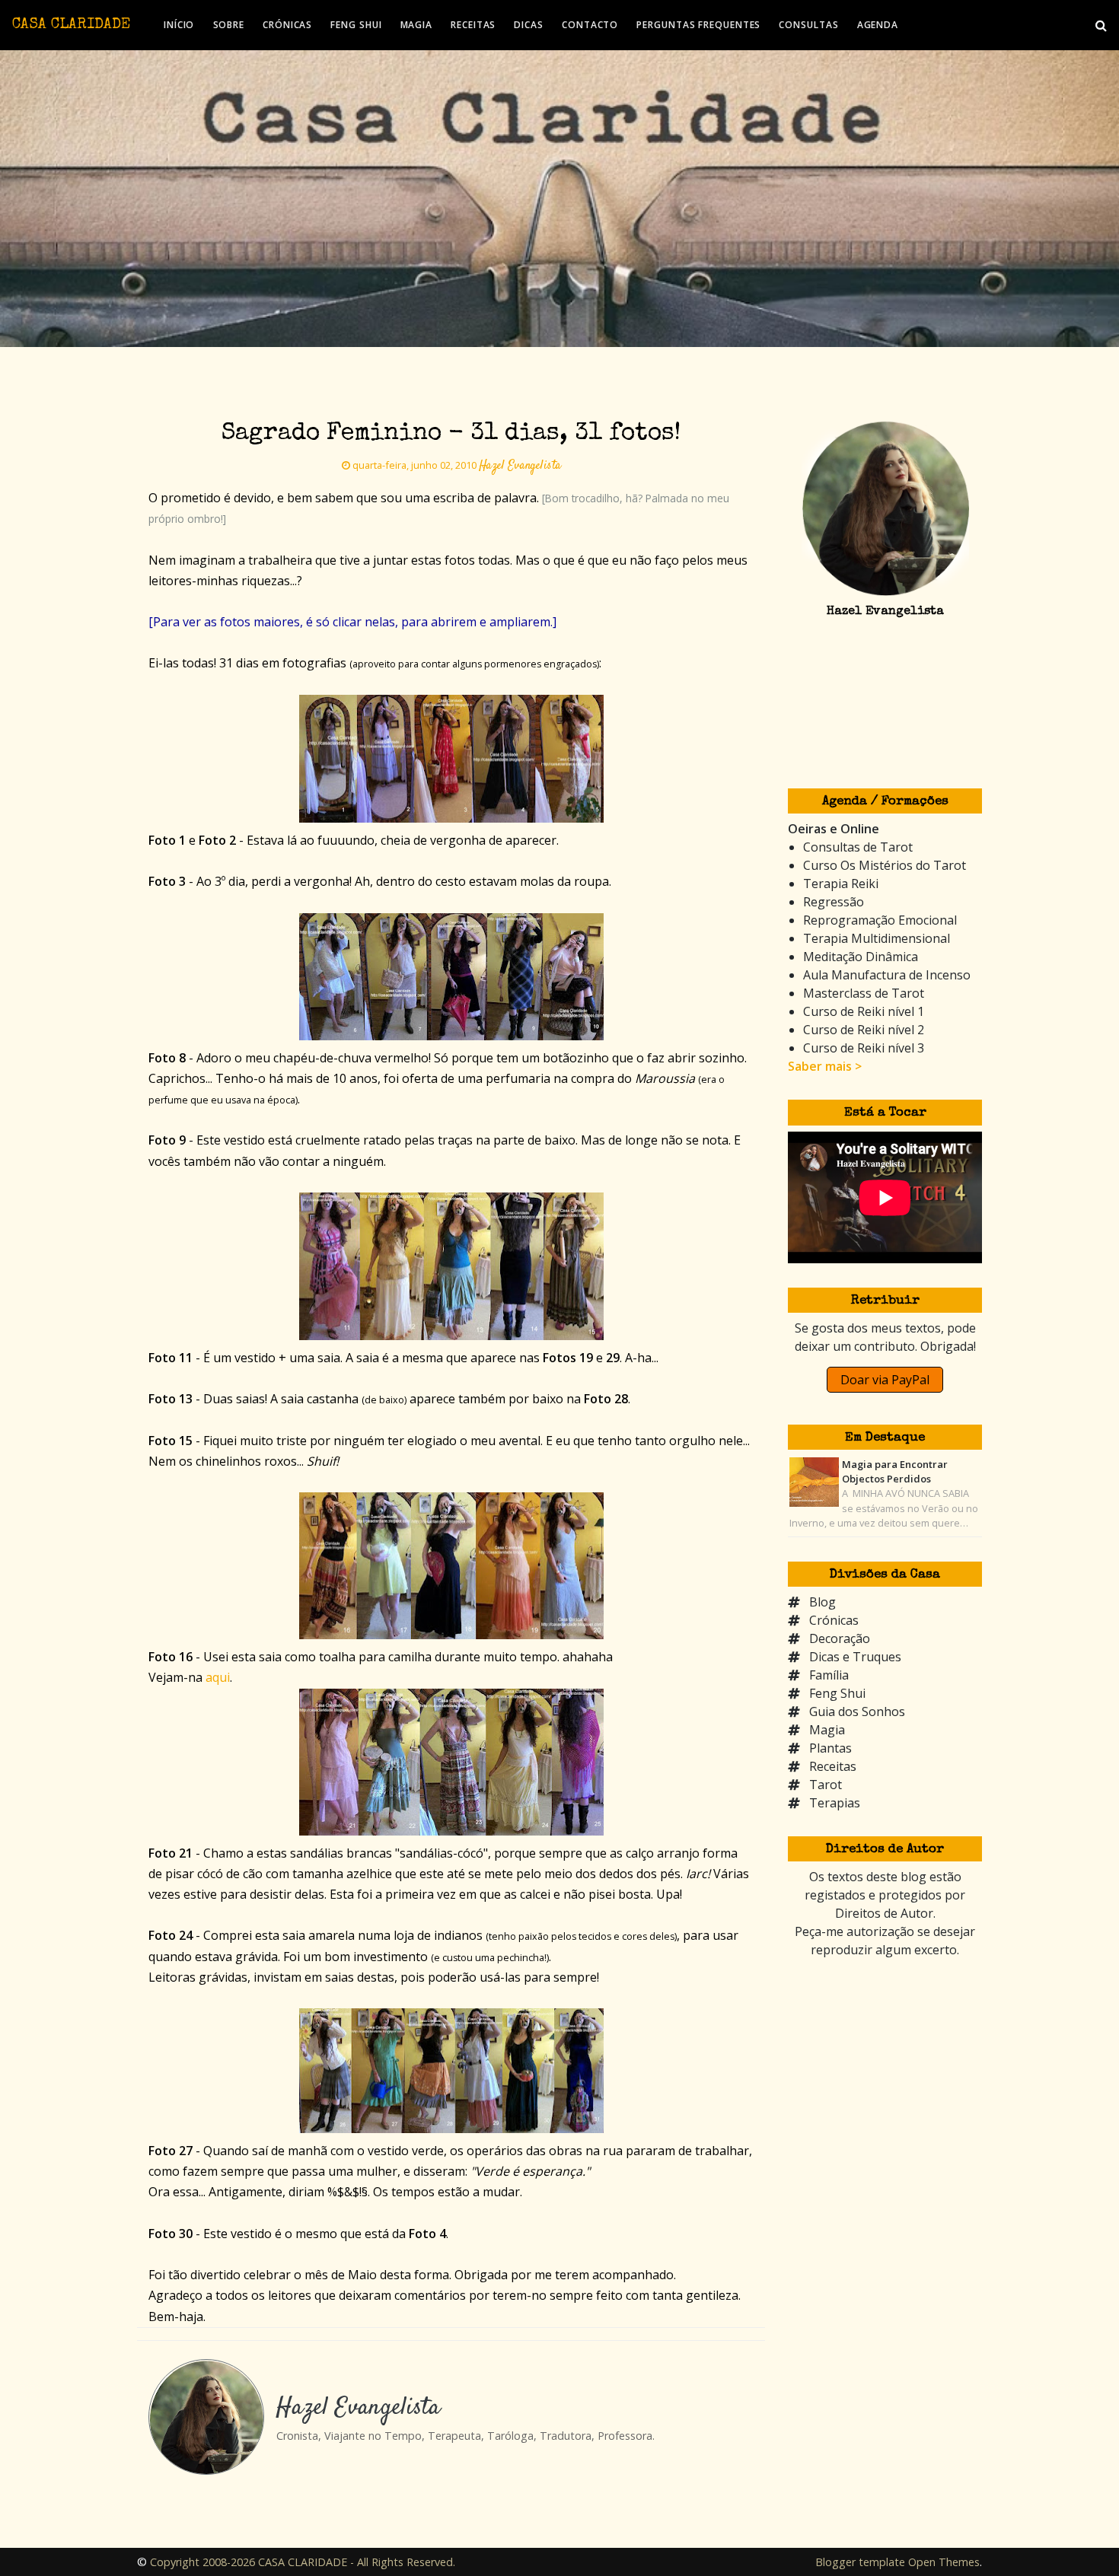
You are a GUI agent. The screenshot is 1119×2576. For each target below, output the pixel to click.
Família (829, 1675)
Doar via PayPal (885, 1380)
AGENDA (878, 25)
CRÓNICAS (287, 25)
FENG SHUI (356, 25)
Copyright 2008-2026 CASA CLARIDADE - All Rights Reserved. (303, 2562)
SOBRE (229, 25)
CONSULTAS (808, 25)
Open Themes (944, 2562)
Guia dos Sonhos (857, 1711)
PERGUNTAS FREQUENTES (698, 25)
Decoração (840, 1638)
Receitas (833, 1766)
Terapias (835, 1803)
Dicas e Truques (855, 1657)
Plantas (830, 1748)
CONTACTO (590, 25)
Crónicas (834, 1620)
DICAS (529, 25)
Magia (827, 1730)
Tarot (826, 1785)
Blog (823, 1602)
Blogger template (860, 2562)
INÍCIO (179, 25)
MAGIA (417, 25)
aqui (218, 1677)
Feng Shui (837, 1693)
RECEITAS (473, 25)
